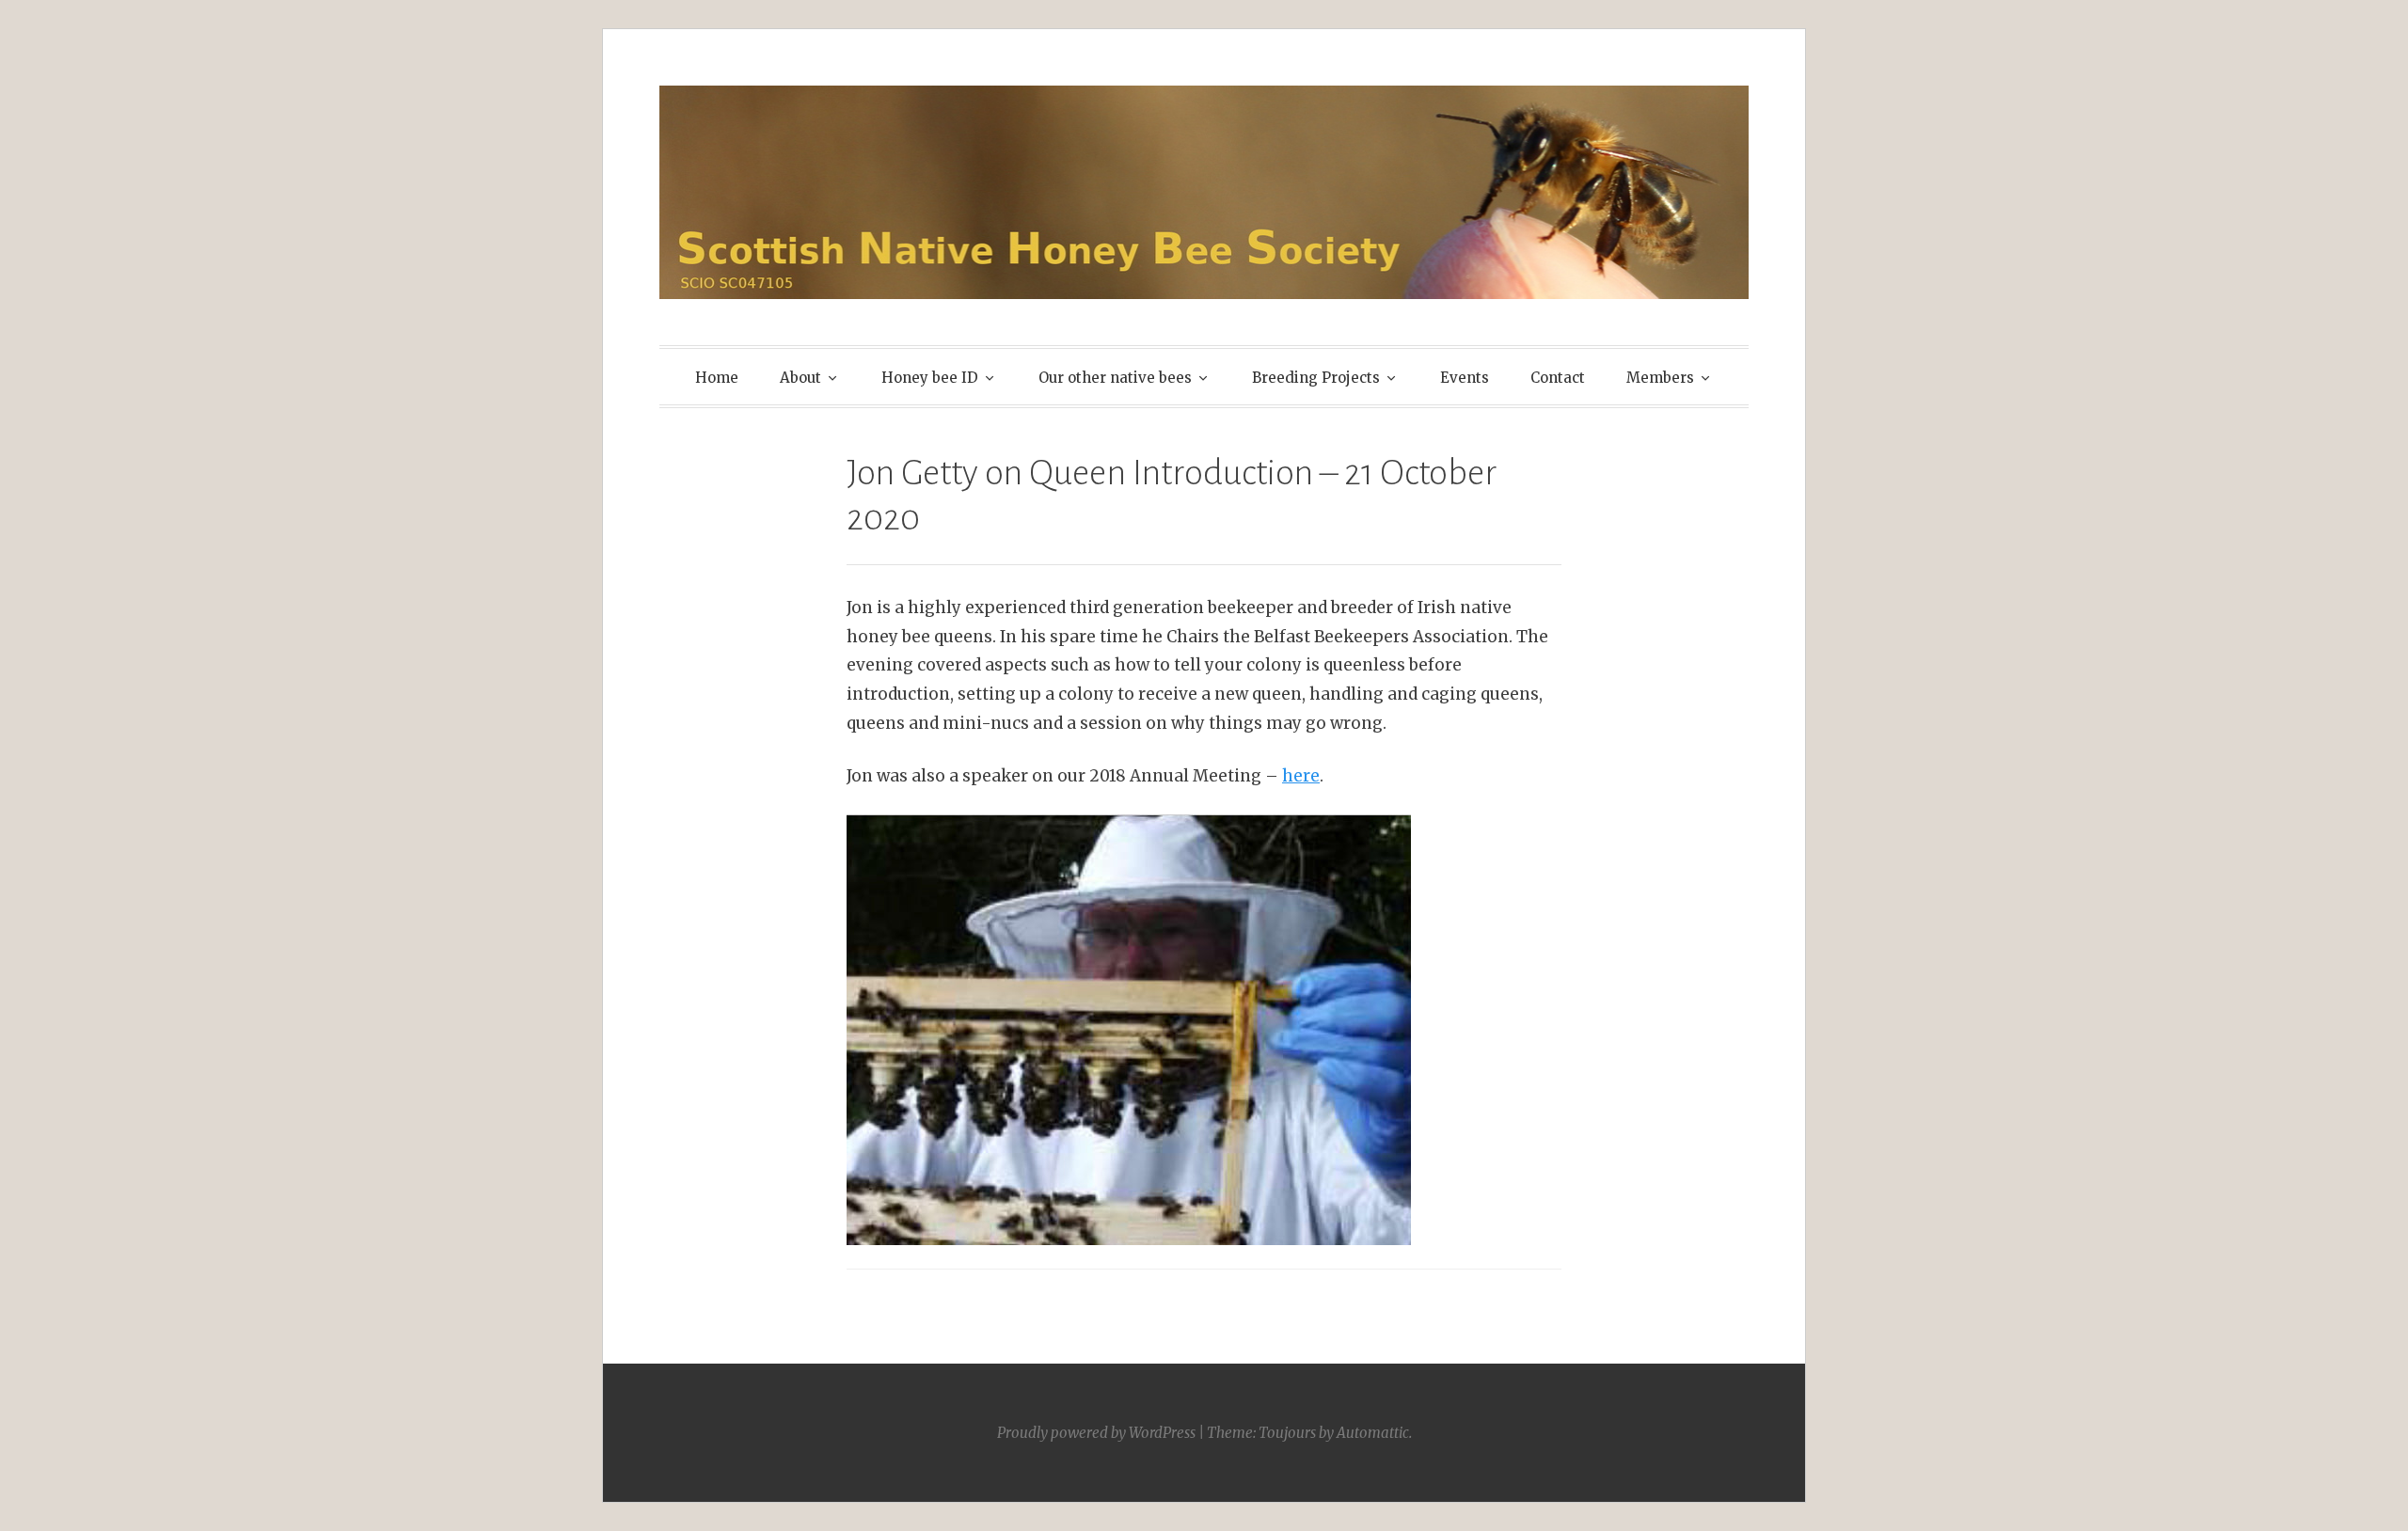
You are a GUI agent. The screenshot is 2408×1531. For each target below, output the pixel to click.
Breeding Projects (1316, 378)
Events (1465, 378)
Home (717, 378)
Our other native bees (1115, 378)
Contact (1558, 378)
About (800, 378)
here (1301, 776)
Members (1660, 378)
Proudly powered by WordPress (1096, 1433)
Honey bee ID (930, 378)
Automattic (1373, 1433)
